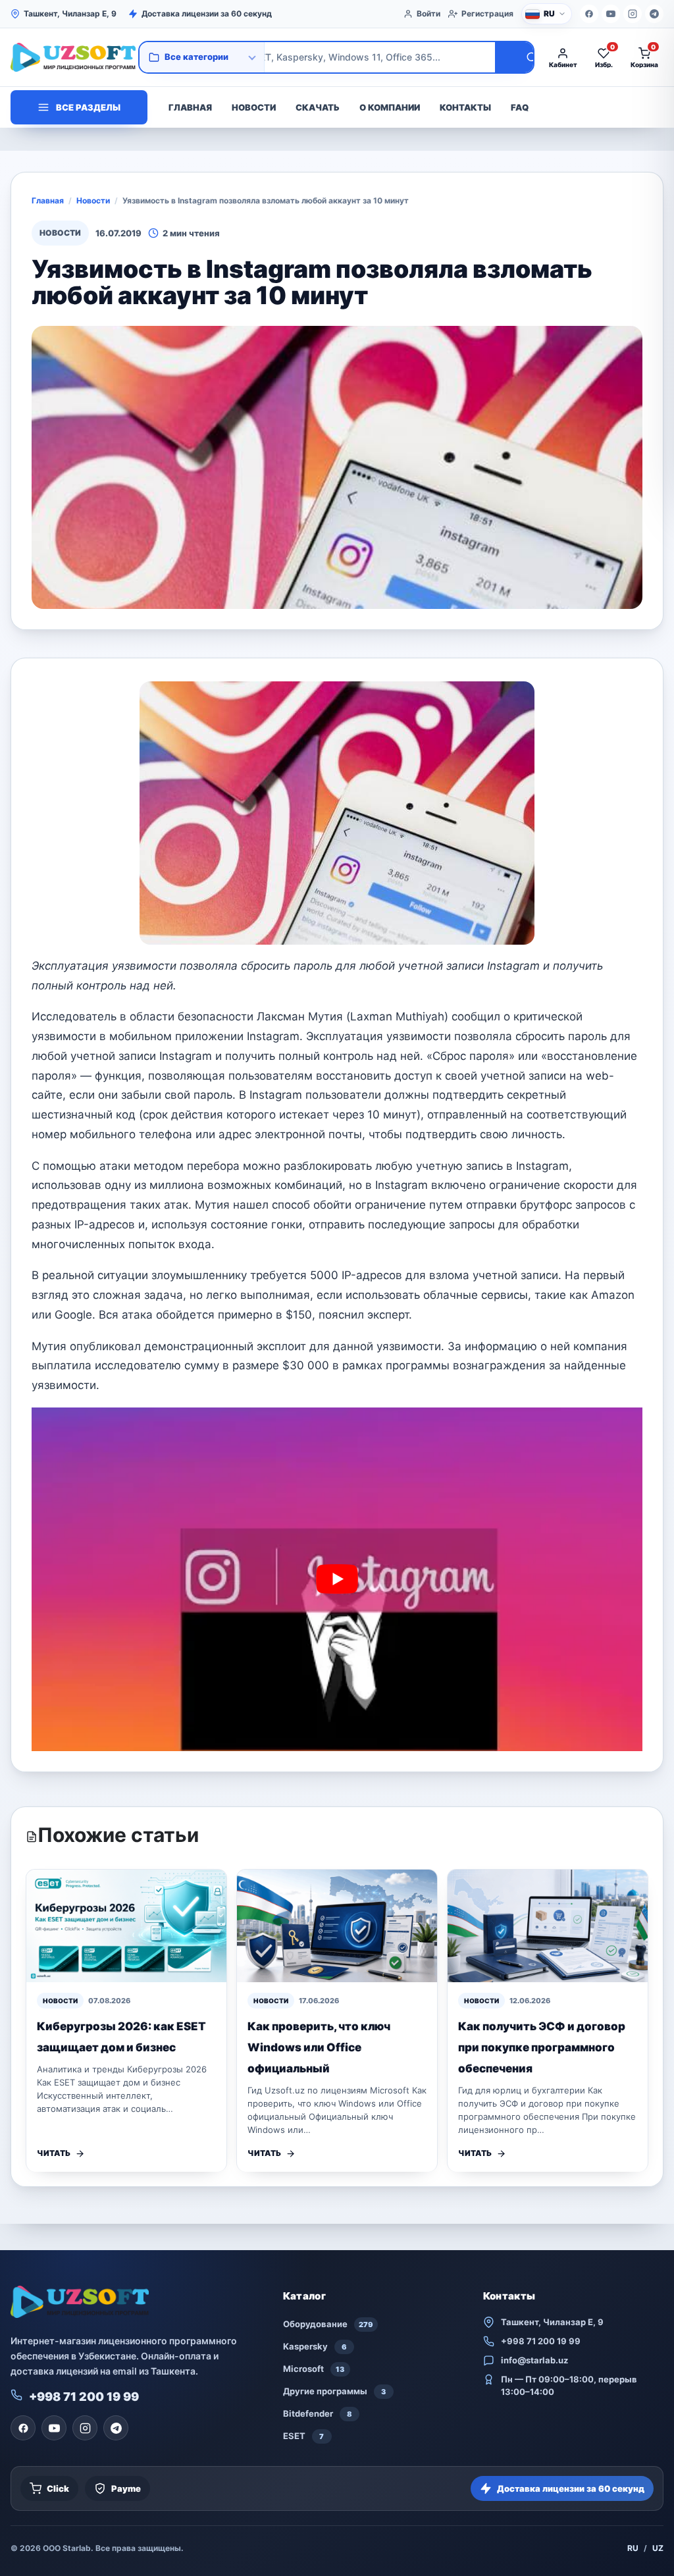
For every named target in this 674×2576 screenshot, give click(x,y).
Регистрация (487, 13)
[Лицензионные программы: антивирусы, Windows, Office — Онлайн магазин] (70, 57)
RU (633, 2548)
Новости (254, 107)
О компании (390, 107)
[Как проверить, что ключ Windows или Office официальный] (337, 1926)
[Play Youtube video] (337, 1579)
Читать (54, 2153)
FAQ (520, 107)
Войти (428, 13)
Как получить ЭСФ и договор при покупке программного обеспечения (542, 2047)
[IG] (633, 14)
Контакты (465, 107)
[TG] (654, 14)
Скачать (318, 107)
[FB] (589, 14)
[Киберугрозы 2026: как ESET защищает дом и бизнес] (126, 1926)
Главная (190, 107)
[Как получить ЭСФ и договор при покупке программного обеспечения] (548, 1926)
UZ (658, 2548)
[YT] (611, 14)
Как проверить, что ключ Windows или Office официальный (319, 2047)
